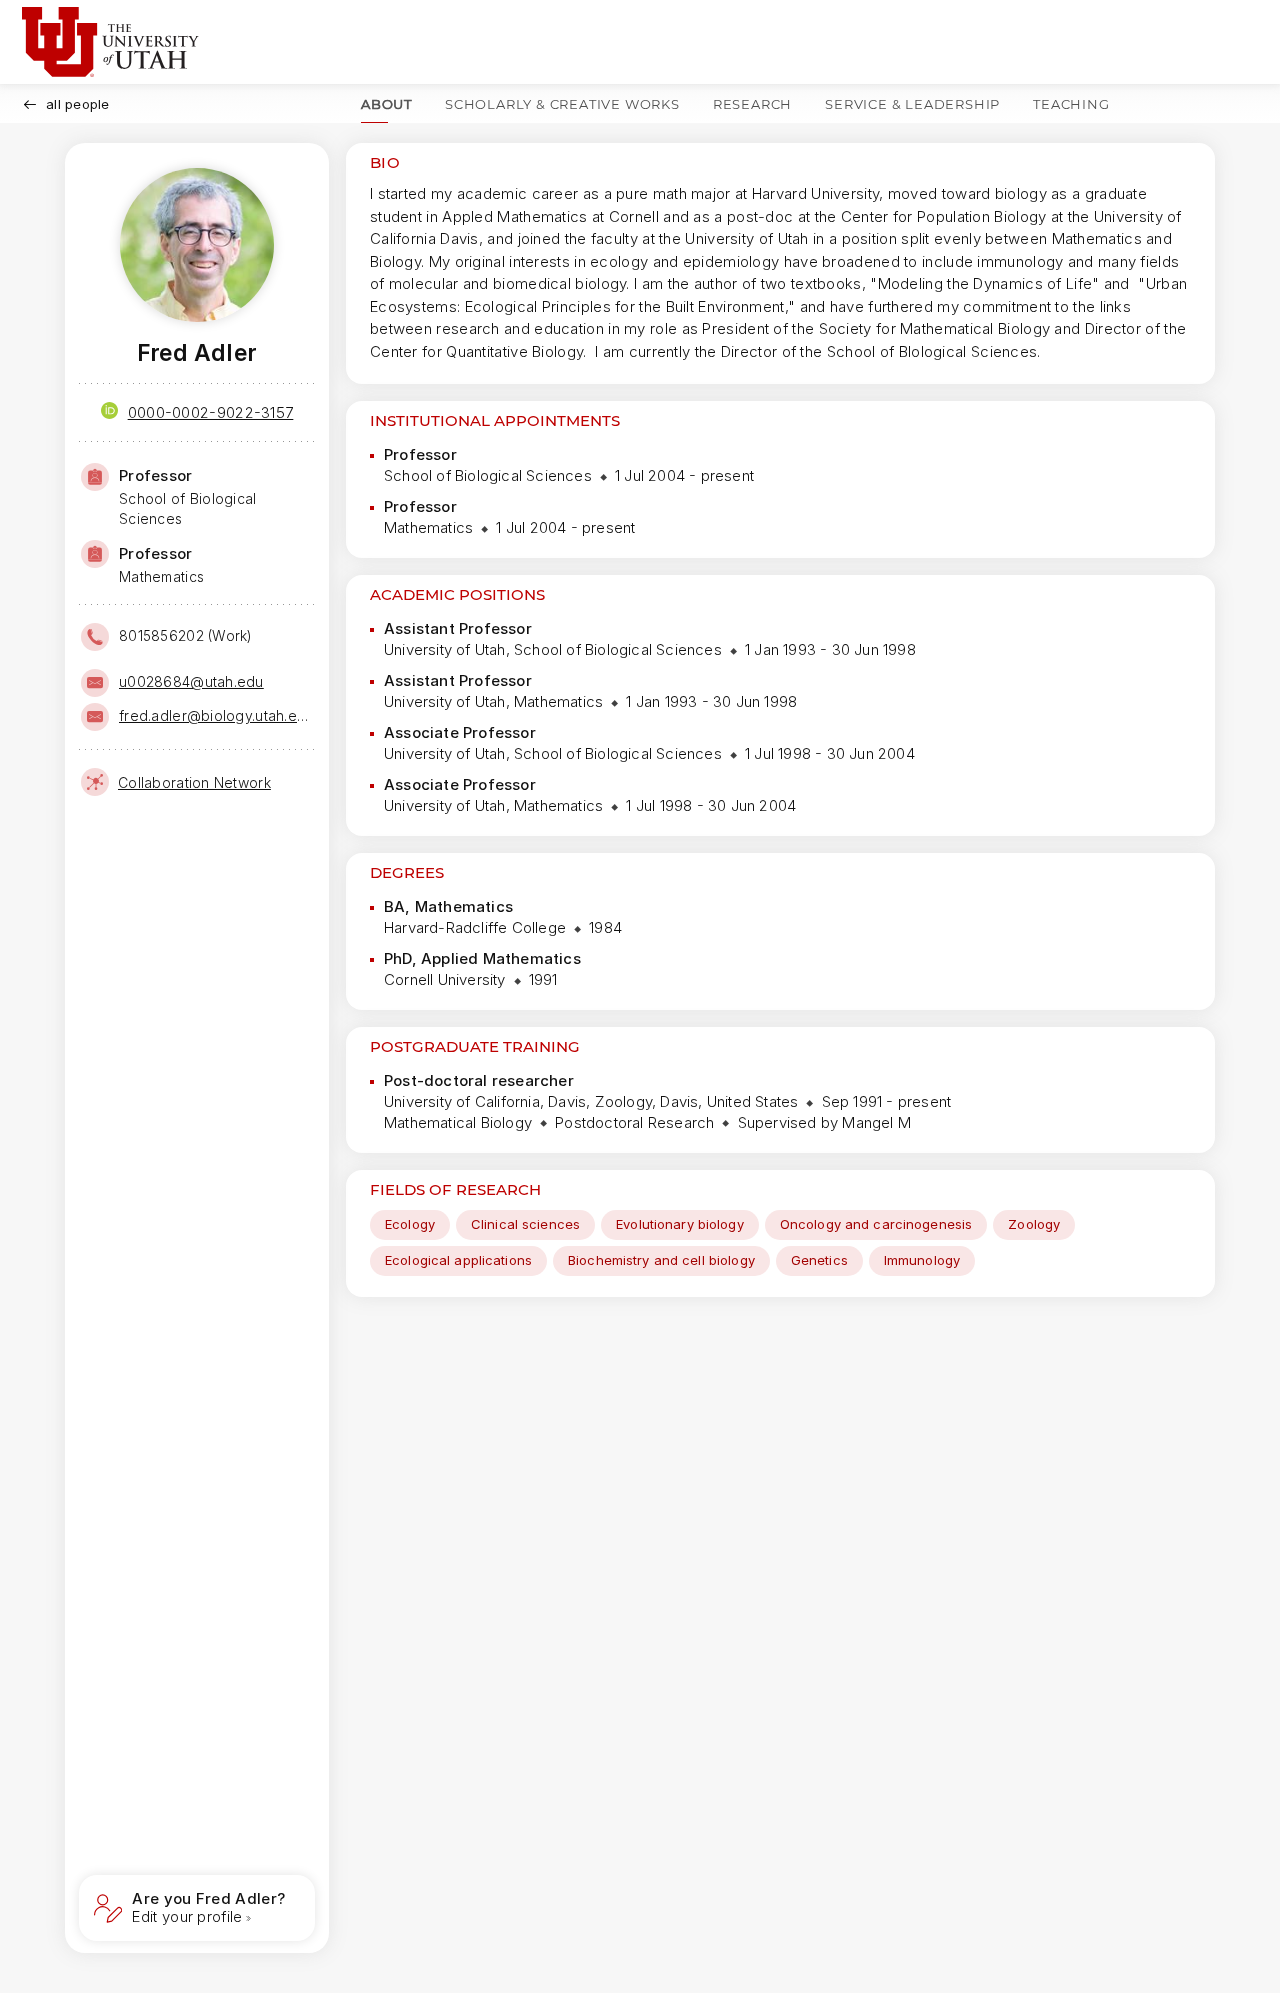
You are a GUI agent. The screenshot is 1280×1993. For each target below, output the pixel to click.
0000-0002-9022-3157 (211, 412)
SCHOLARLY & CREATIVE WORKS (562, 104)
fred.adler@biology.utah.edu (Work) (215, 715)
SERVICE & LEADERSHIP (912, 104)
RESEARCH (752, 104)
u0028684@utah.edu (191, 681)
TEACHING (1071, 104)
